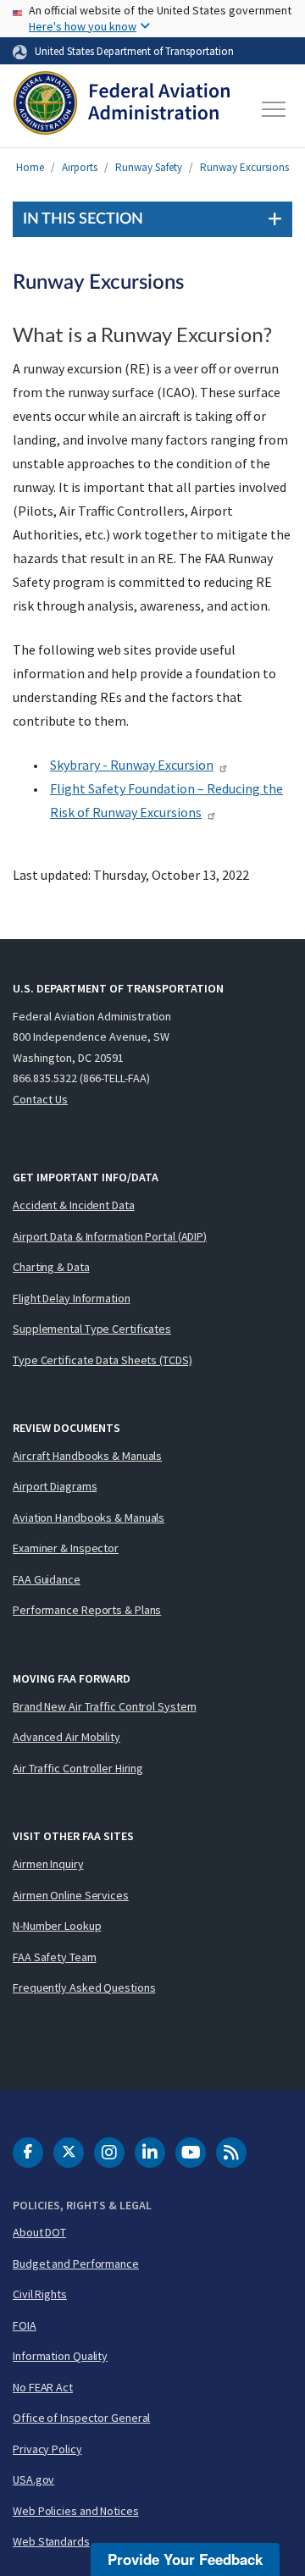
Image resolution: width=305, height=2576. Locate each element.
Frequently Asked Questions (84, 1987)
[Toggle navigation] (274, 109)
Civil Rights (40, 2294)
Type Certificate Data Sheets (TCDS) (103, 1360)
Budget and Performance (76, 2264)
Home (30, 167)
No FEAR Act (43, 2387)
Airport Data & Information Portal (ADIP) (110, 1236)
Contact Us (40, 1099)
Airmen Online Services (71, 1895)
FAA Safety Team (55, 1957)
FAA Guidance (47, 1579)
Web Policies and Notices (76, 2511)
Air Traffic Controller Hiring (78, 1768)
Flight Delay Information (72, 1298)
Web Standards (51, 2541)
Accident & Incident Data (74, 1205)
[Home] (122, 109)
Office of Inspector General (81, 2418)
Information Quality (60, 2356)
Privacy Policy (47, 2449)
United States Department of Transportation (134, 51)
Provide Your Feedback (185, 2559)
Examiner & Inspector (66, 1548)
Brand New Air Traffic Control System (104, 1706)
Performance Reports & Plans (87, 1610)
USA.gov (33, 2479)
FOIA (25, 2325)
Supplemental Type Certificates (92, 1329)
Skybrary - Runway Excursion (132, 765)
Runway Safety (149, 167)
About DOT (39, 2232)
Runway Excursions (244, 167)
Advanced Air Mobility (67, 1737)
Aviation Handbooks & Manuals (89, 1517)
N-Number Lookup (57, 1926)
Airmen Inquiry (48, 1864)
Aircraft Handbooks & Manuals (87, 1456)
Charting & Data (51, 1267)
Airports (80, 167)
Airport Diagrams (55, 1486)
